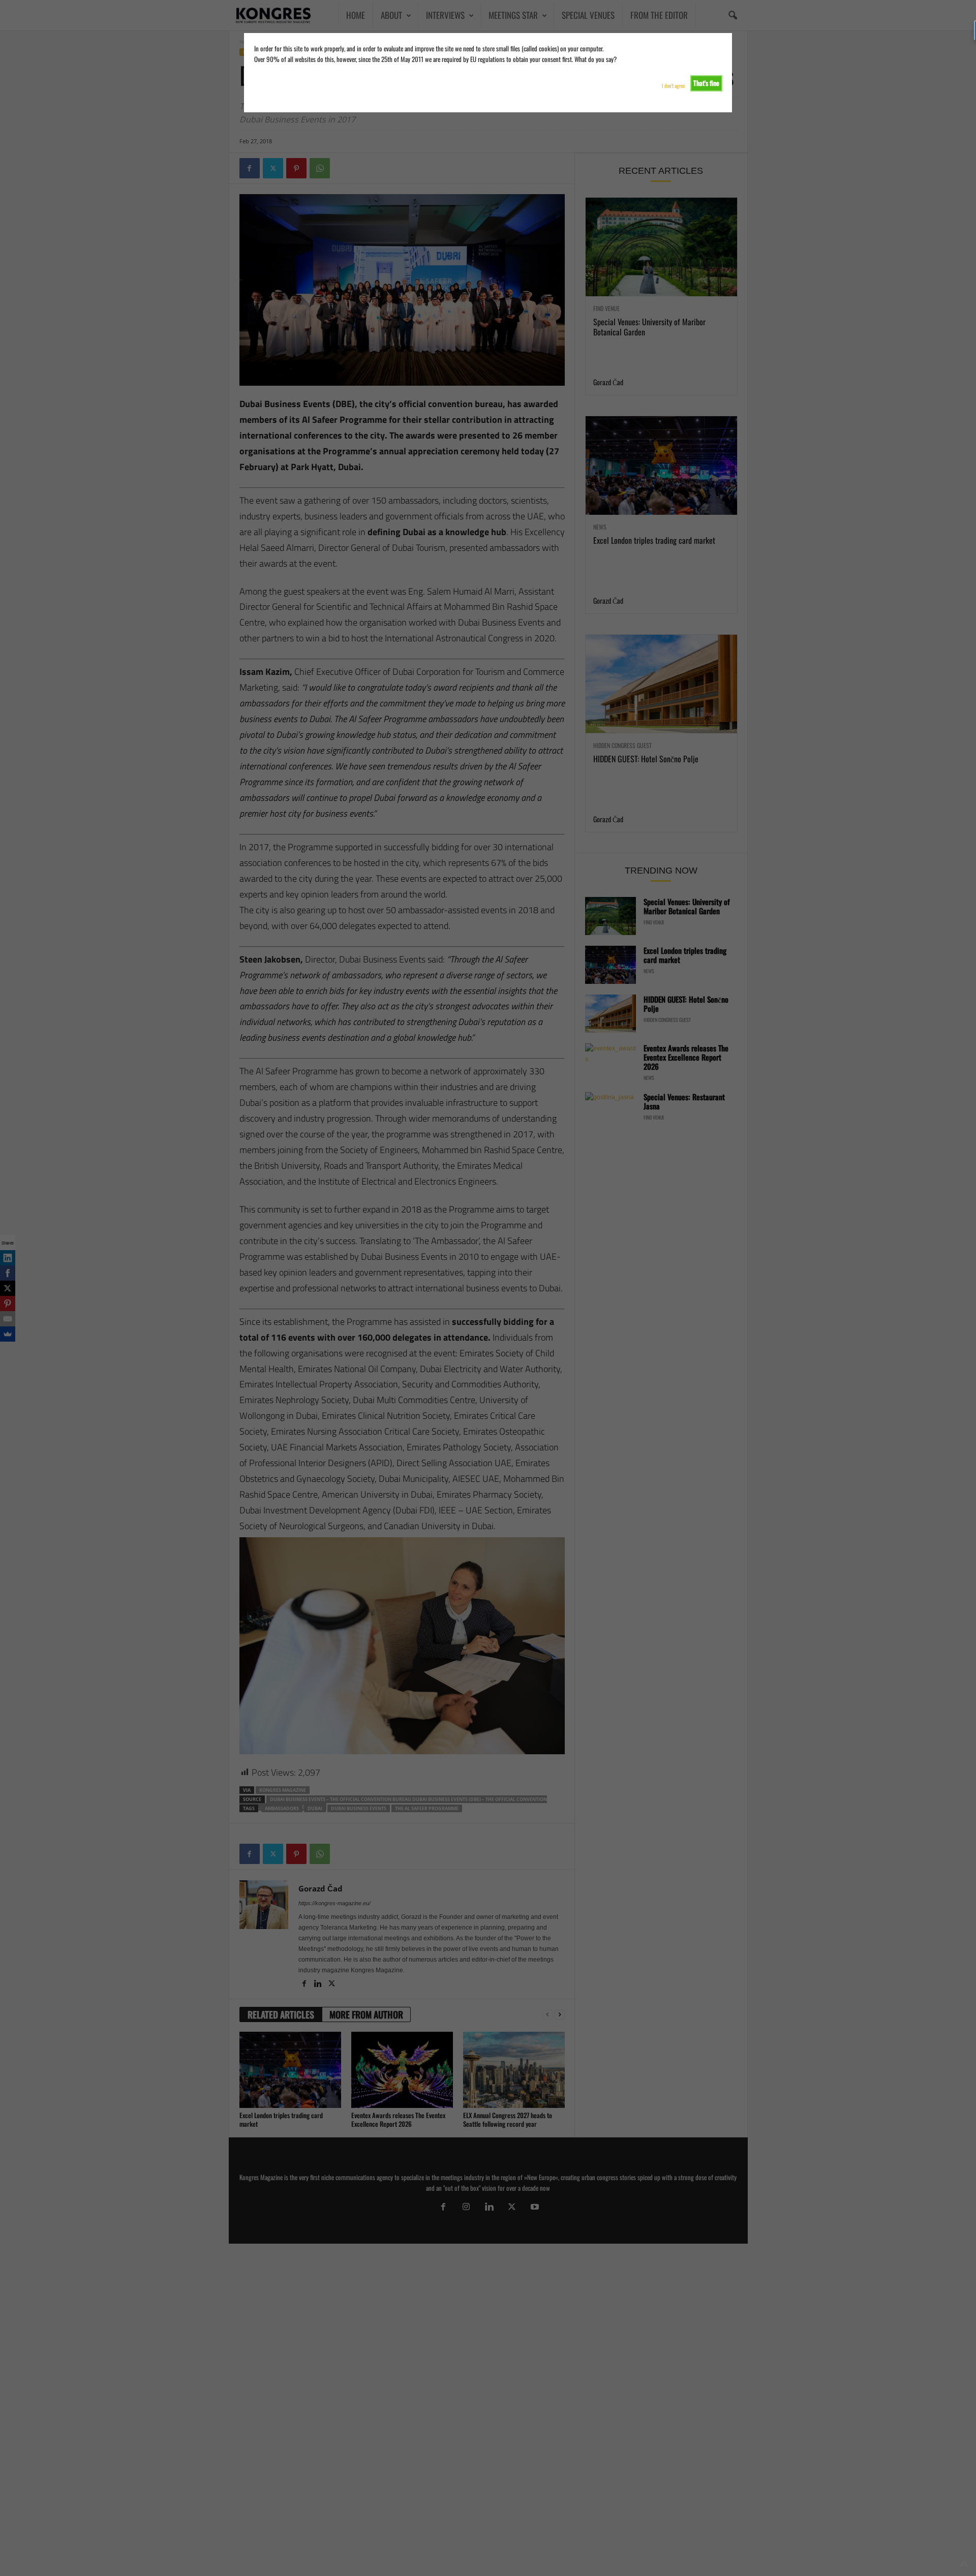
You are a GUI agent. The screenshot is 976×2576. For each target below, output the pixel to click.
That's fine (706, 83)
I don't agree (673, 86)
